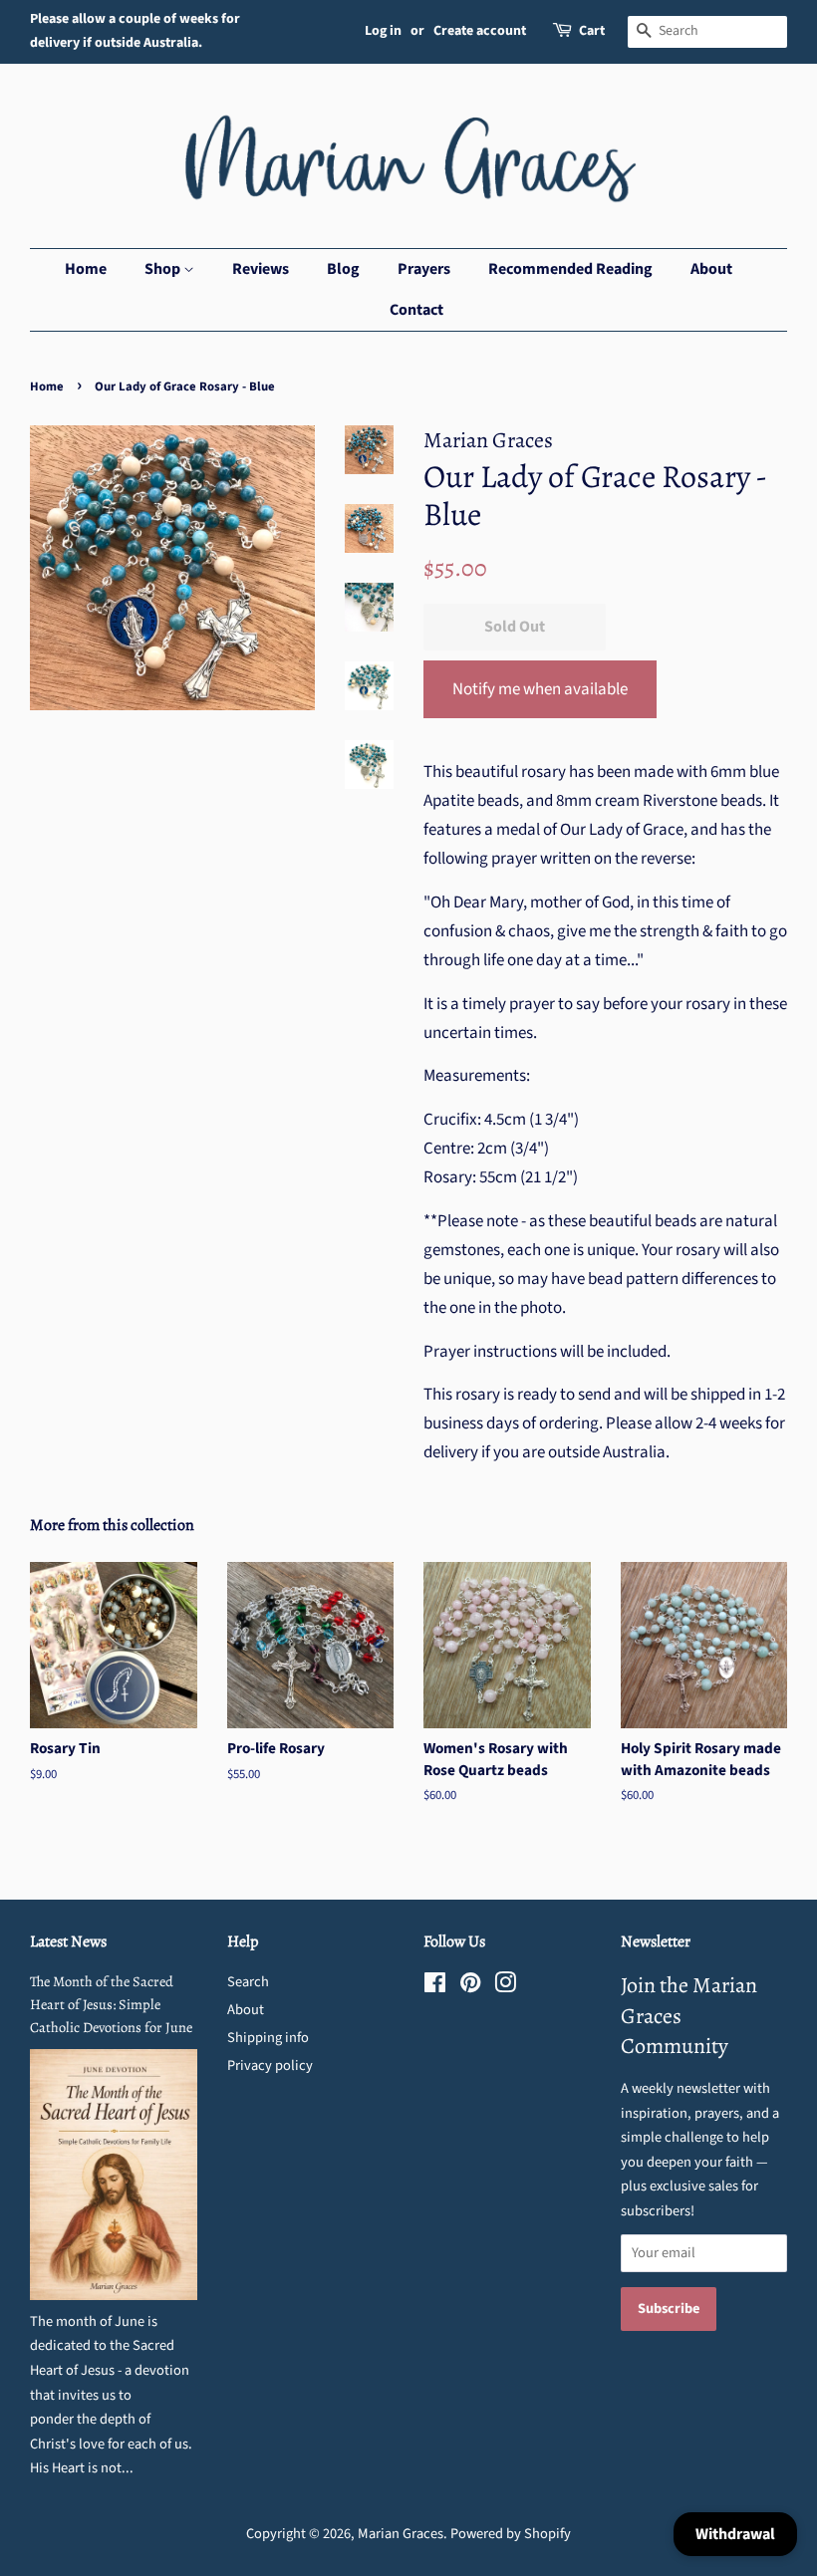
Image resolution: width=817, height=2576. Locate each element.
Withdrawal (735, 2534)
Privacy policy (270, 2065)
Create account (480, 31)
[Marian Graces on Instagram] (505, 1987)
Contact (416, 310)
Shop (164, 269)
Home (86, 269)
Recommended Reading (570, 269)
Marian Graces (401, 2534)
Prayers (424, 269)
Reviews (261, 269)
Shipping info (268, 2038)
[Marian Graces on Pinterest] (470, 1987)
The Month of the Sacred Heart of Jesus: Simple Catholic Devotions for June (111, 2004)
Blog (343, 269)
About (711, 269)
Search (248, 1982)
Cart (592, 31)
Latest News (68, 1941)
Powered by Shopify (511, 2534)
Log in (383, 31)
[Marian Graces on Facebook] (435, 1987)
